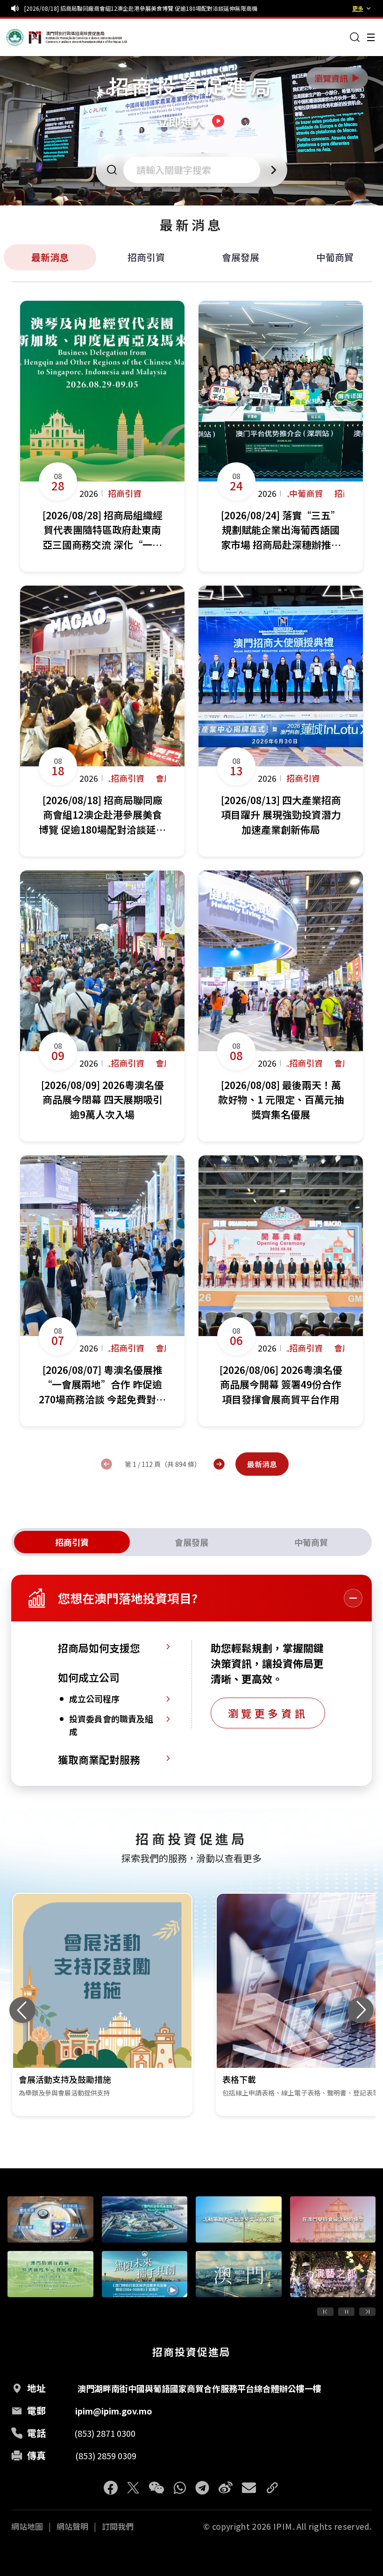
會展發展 (241, 257)
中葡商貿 (335, 257)
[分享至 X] (133, 2488)
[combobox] (195, 170)
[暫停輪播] (346, 2312)
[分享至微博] (226, 2488)
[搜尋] (355, 37)
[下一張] (361, 2010)
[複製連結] (272, 2488)
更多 (358, 8)
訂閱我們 (118, 2526)
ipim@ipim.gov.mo (114, 2411)
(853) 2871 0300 (105, 2433)
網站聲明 (72, 2526)
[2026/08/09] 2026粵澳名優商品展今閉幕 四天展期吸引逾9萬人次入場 (113, 8)
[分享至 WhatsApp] (180, 2488)
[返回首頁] (24, 37)
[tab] (72, 1542)
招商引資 (146, 257)
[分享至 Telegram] (202, 2488)
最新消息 (50, 257)
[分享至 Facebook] (111, 2488)
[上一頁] (106, 1464)
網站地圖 (27, 2526)
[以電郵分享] (249, 2488)
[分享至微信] (156, 2488)
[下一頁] (219, 1464)
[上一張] (22, 2010)
